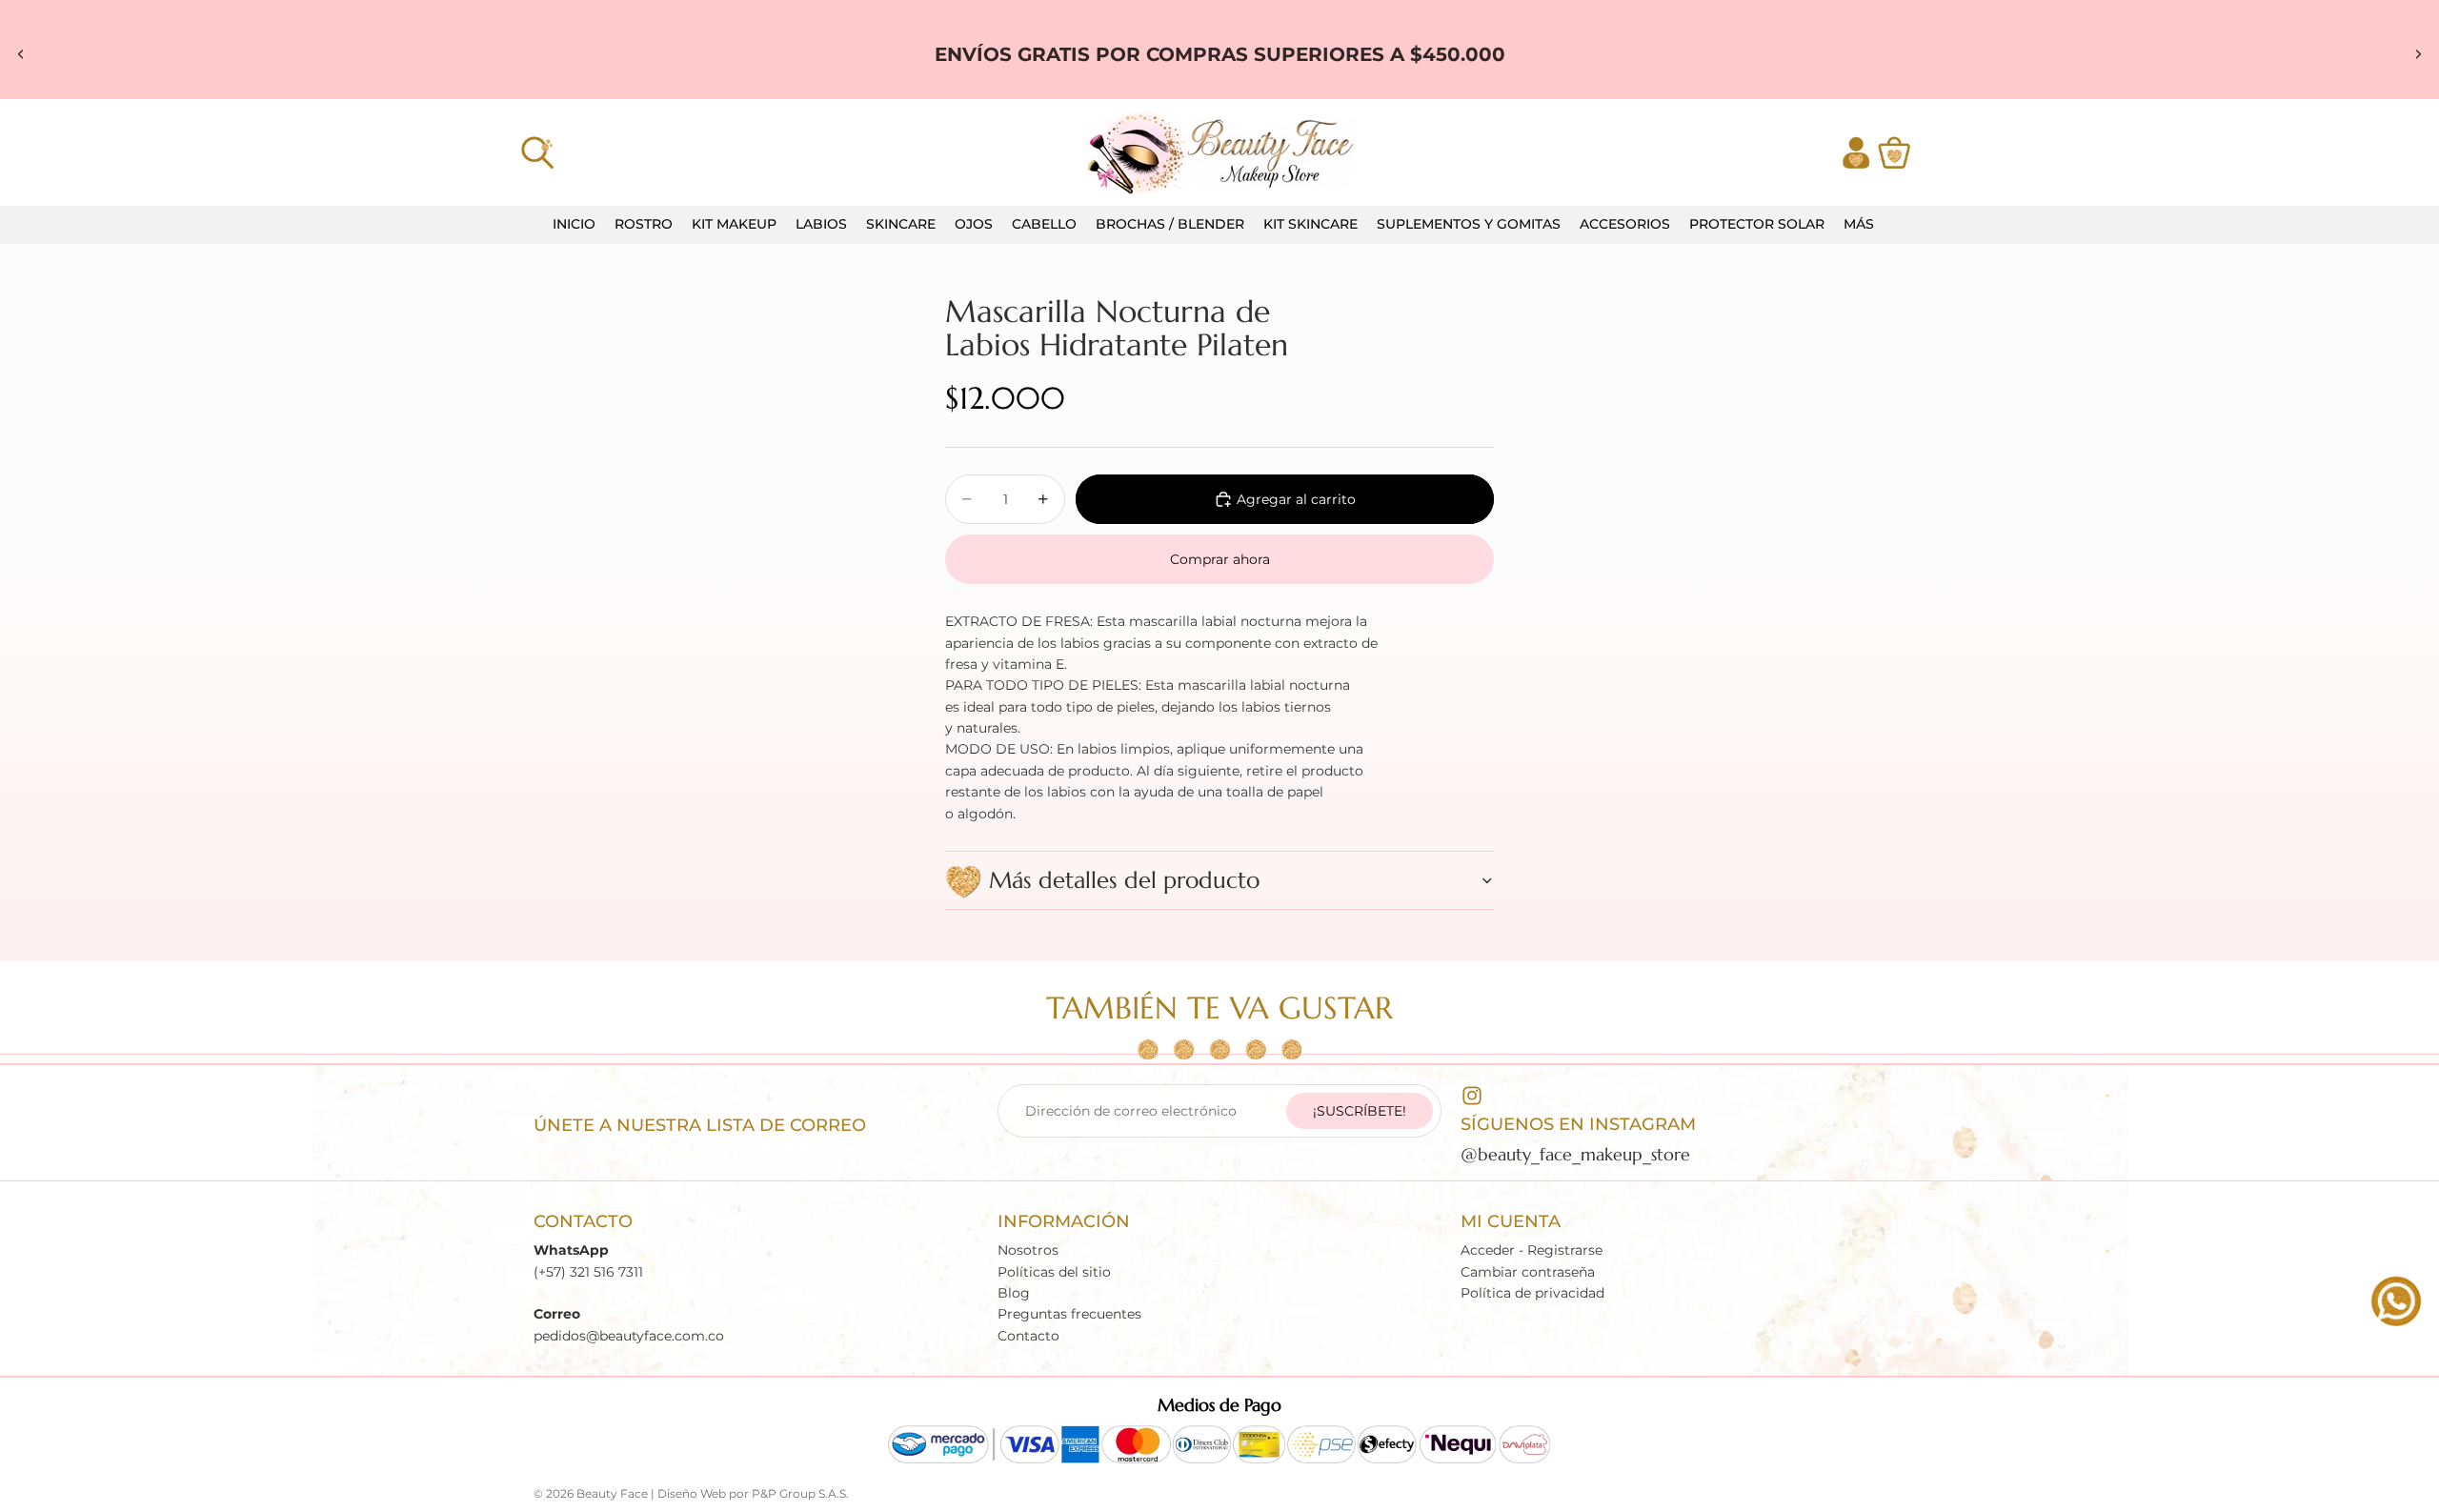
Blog (1014, 1293)
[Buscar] (537, 152)
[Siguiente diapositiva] (2418, 54)
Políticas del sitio (1054, 1272)
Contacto (1028, 1336)
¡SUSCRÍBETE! (1360, 1111)
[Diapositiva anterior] (21, 54)
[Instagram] (1472, 1096)
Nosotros (1028, 1251)
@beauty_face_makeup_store (1575, 1154)
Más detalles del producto (1124, 880)
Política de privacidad (1532, 1293)
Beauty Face (612, 1493)
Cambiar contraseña (1528, 1272)
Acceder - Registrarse (1532, 1251)
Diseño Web (692, 1493)
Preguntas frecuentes (1069, 1315)
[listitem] (1859, 224)
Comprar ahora (1220, 559)
